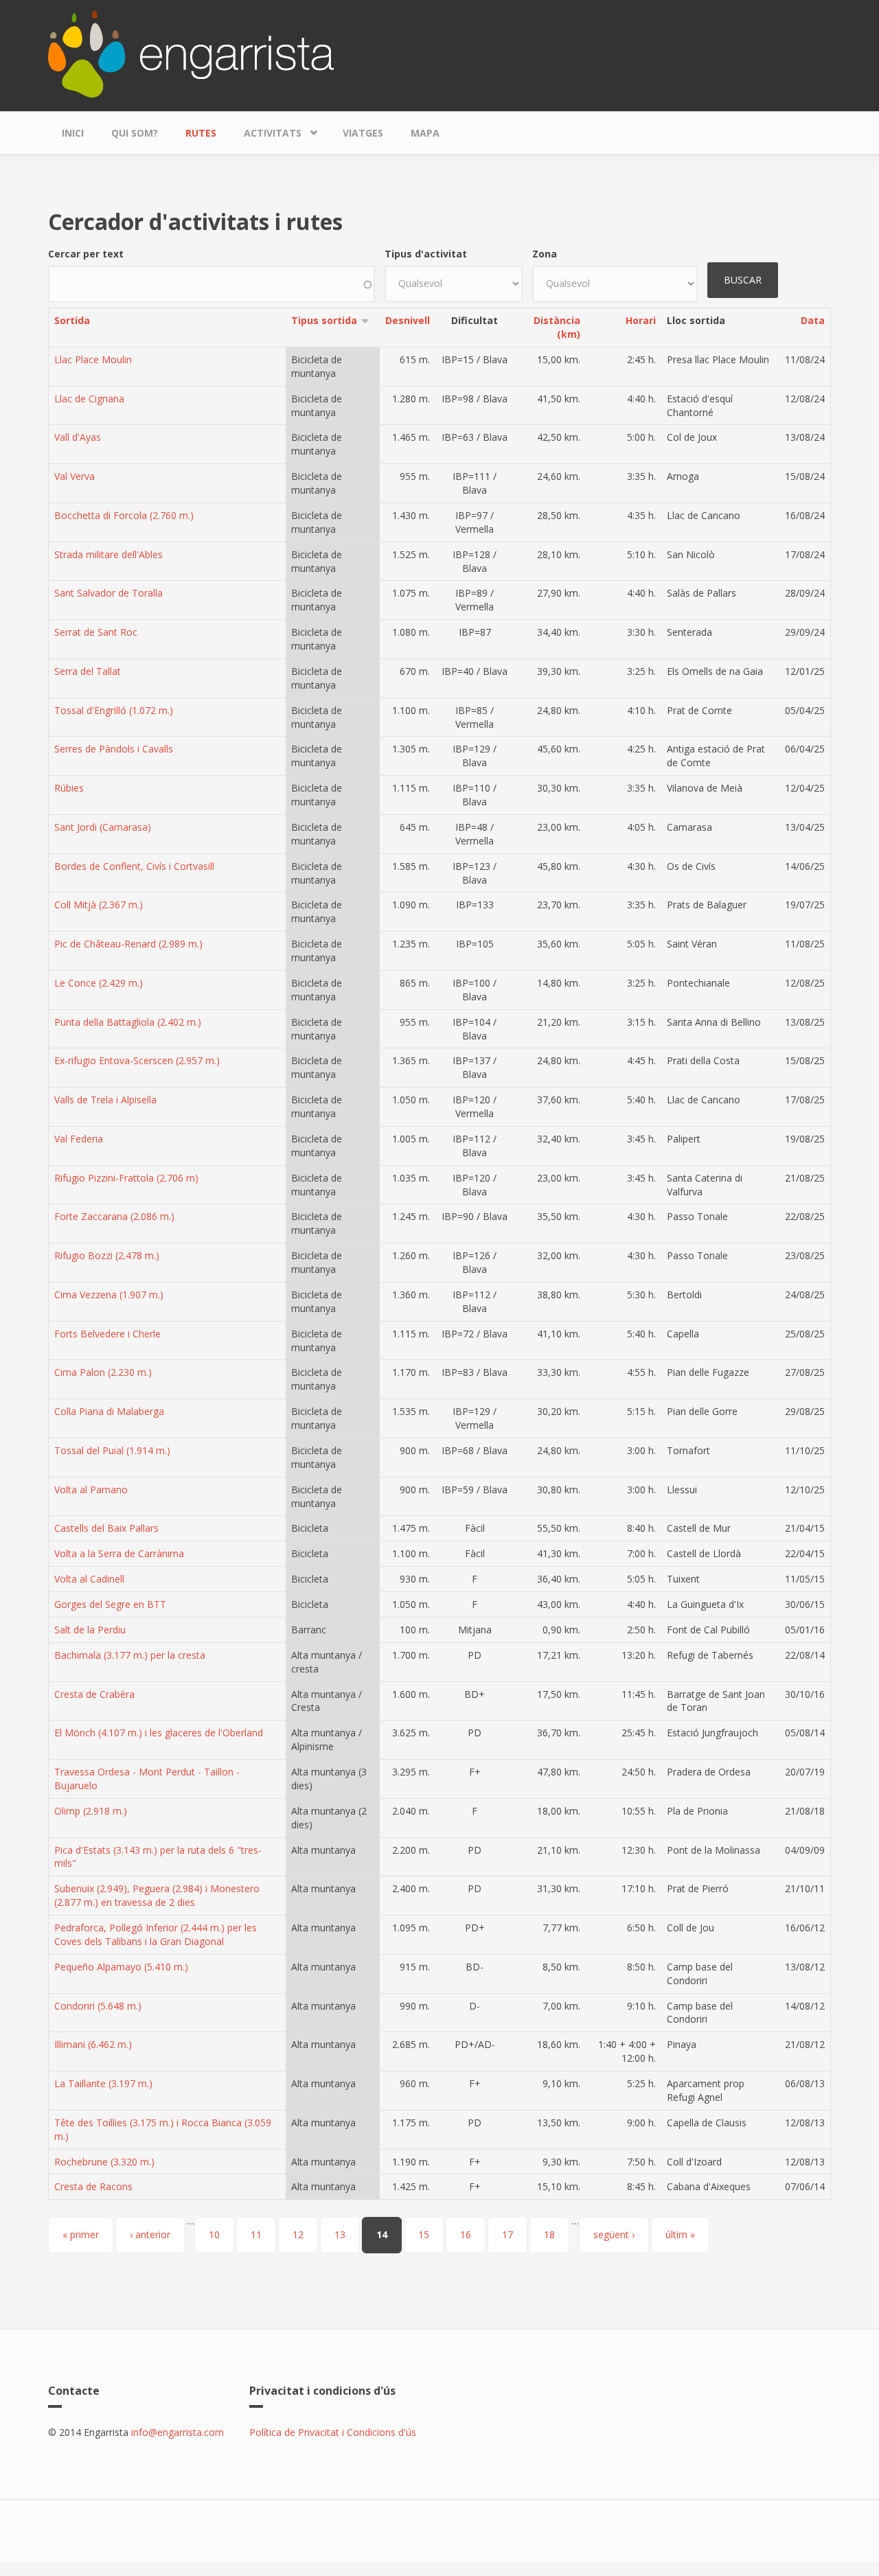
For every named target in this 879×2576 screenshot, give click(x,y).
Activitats (266, 130)
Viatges (363, 133)
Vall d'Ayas (78, 437)
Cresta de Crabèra (94, 1694)
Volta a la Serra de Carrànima (119, 1553)
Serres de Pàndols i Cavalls (114, 749)
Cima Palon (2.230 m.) (103, 1372)
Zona (545, 254)
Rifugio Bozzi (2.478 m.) (107, 1255)
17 (507, 2234)
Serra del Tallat (88, 671)
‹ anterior (150, 2234)
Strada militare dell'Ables (109, 554)
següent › (614, 2234)
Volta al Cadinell (89, 1579)
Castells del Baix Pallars (106, 1528)
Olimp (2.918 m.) (91, 1811)
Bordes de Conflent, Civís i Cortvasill (134, 866)
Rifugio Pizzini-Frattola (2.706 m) (126, 1178)
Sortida (72, 320)
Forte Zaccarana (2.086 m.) (114, 1216)
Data (813, 320)
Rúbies (69, 788)
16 (466, 2234)
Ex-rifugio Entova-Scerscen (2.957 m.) (137, 1060)
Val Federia (79, 1139)
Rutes (201, 133)
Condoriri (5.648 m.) (98, 2006)
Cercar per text (86, 254)
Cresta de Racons (93, 2186)
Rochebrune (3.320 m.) (104, 2162)
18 (549, 2234)
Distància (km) (557, 327)
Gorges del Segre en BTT (110, 1604)
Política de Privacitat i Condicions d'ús (333, 2432)
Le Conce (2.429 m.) (99, 983)
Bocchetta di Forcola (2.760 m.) (124, 515)
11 (256, 2234)
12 (298, 2234)
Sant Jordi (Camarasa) (103, 827)
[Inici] (191, 53)
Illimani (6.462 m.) (93, 2044)
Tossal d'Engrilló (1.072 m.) (114, 710)
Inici (73, 133)
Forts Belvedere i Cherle (107, 1334)
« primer (81, 2234)
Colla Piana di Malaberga (109, 1411)
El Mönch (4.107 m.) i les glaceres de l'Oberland (159, 1733)
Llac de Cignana (89, 399)
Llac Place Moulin (93, 359)
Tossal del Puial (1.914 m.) (112, 1450)
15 (424, 2234)
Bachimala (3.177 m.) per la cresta (130, 1655)
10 (214, 2234)
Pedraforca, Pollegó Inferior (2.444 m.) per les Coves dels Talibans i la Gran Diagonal (156, 1934)
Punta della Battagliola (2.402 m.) (128, 1022)
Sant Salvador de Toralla (109, 593)
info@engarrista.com (178, 2432)
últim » (680, 2234)
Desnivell (408, 320)
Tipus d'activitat (426, 254)
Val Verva (75, 476)
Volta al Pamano (91, 1490)
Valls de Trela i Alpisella (105, 1100)
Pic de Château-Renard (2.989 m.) (128, 944)
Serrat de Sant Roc (96, 632)
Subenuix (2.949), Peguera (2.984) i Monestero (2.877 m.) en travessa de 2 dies (157, 1895)
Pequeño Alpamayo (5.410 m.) (121, 1967)
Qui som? (135, 133)
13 (340, 2234)
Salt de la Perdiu (90, 1630)
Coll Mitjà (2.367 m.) (99, 905)
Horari (641, 320)
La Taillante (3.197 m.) (103, 2083)
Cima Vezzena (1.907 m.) (109, 1295)
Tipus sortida (324, 320)
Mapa (425, 133)
